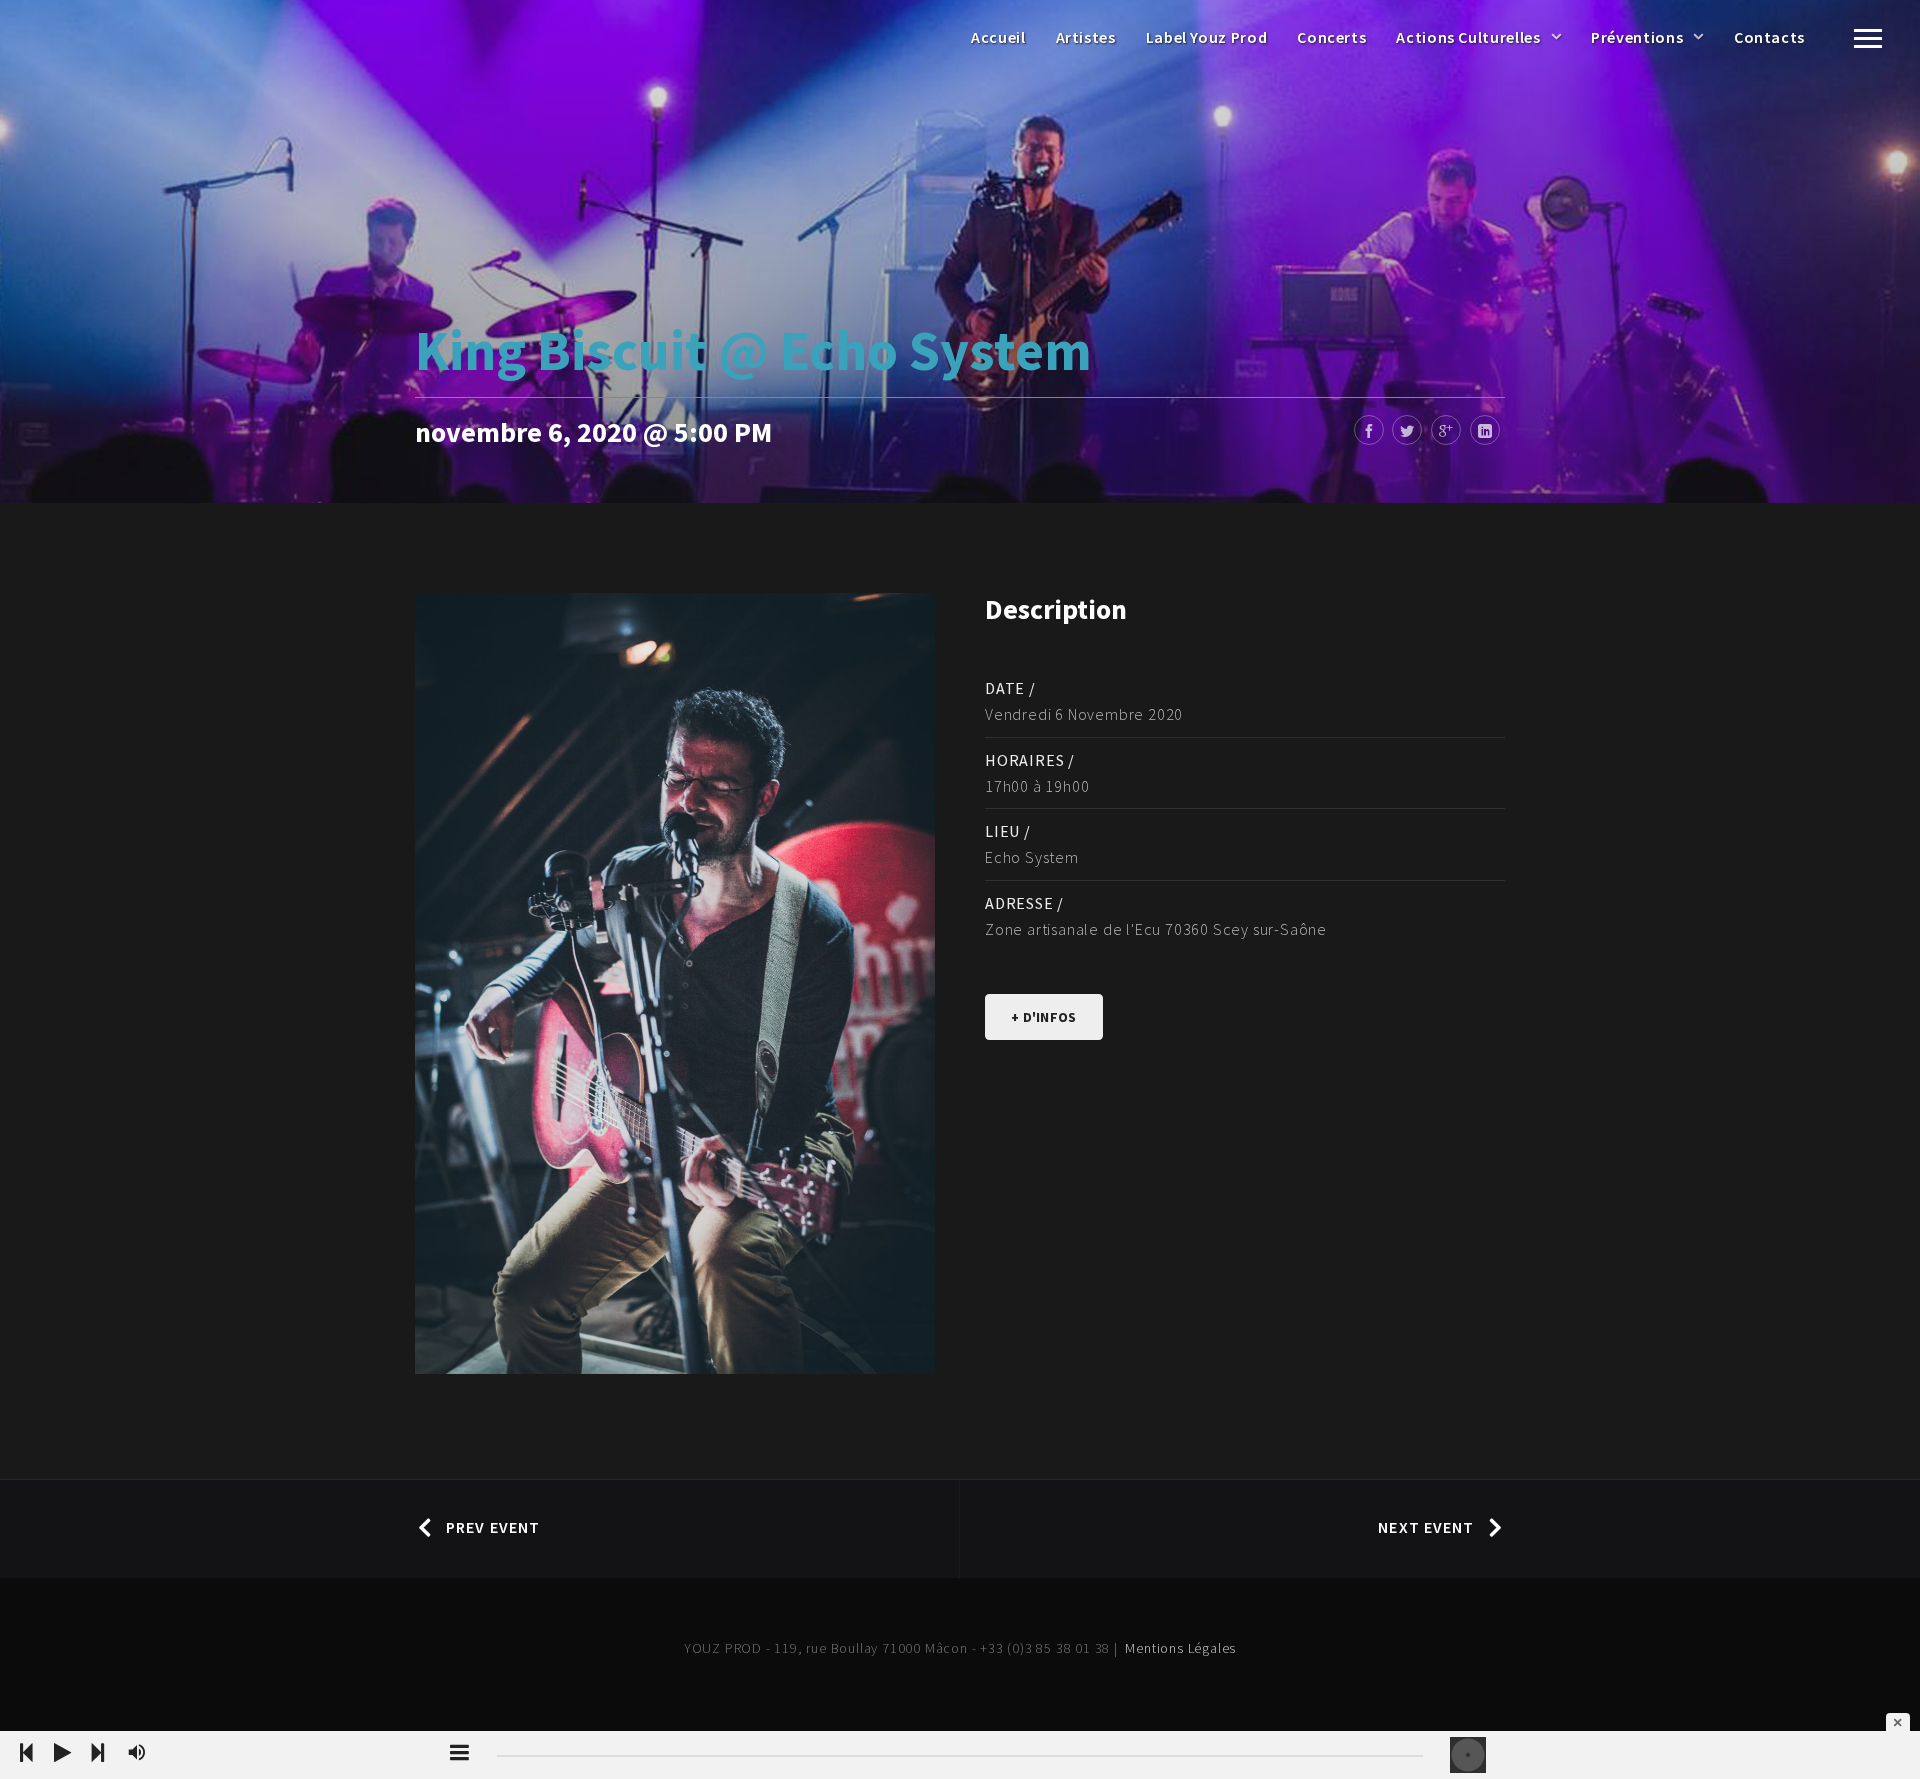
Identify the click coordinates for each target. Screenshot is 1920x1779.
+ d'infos (1044, 1017)
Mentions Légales (1180, 1648)
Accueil (998, 37)
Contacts (1769, 37)
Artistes (1086, 37)
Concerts (1331, 37)
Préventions (1637, 37)
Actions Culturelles (1468, 37)
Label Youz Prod (1207, 37)
